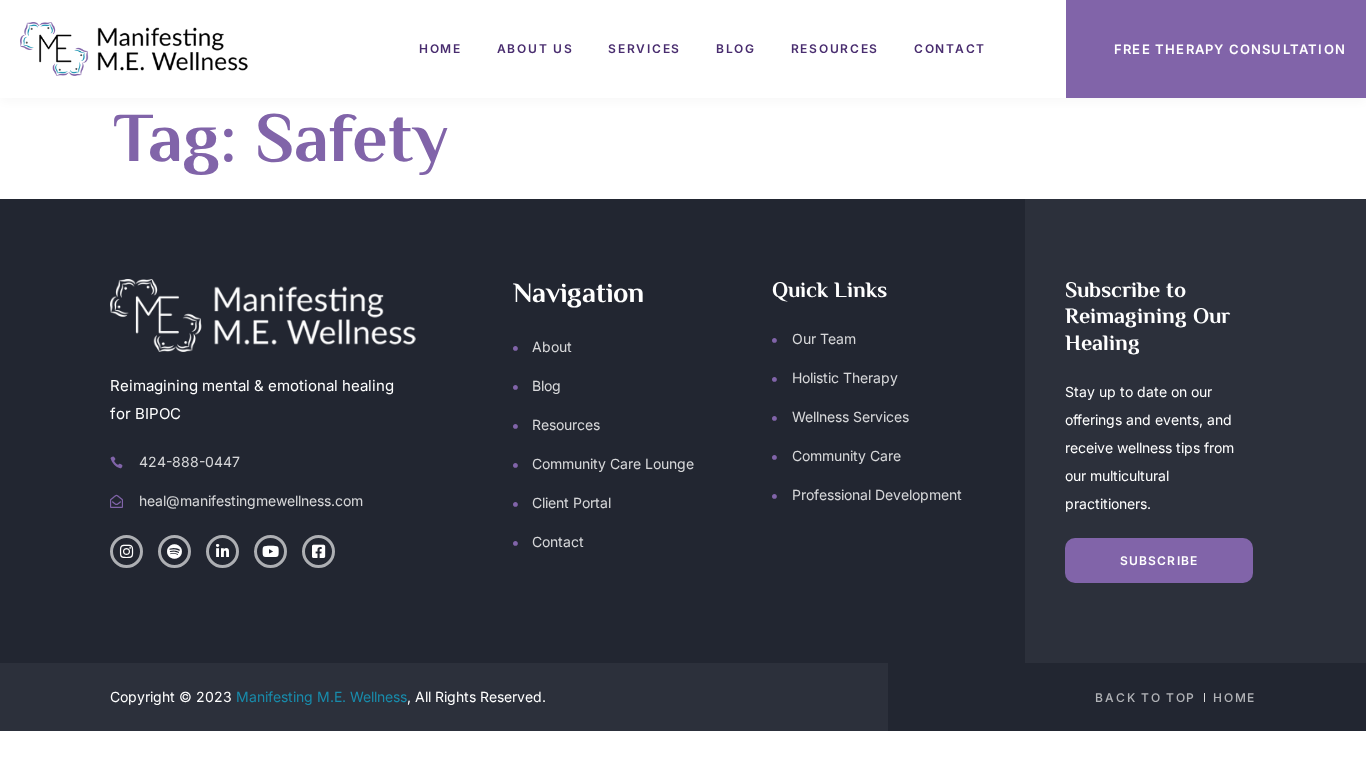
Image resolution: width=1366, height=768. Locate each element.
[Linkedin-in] (222, 551)
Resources (835, 48)
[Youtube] (270, 551)
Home (440, 48)
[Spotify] (174, 551)
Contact (950, 48)
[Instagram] (126, 551)
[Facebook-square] (318, 551)
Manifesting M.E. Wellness (321, 696)
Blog (736, 48)
